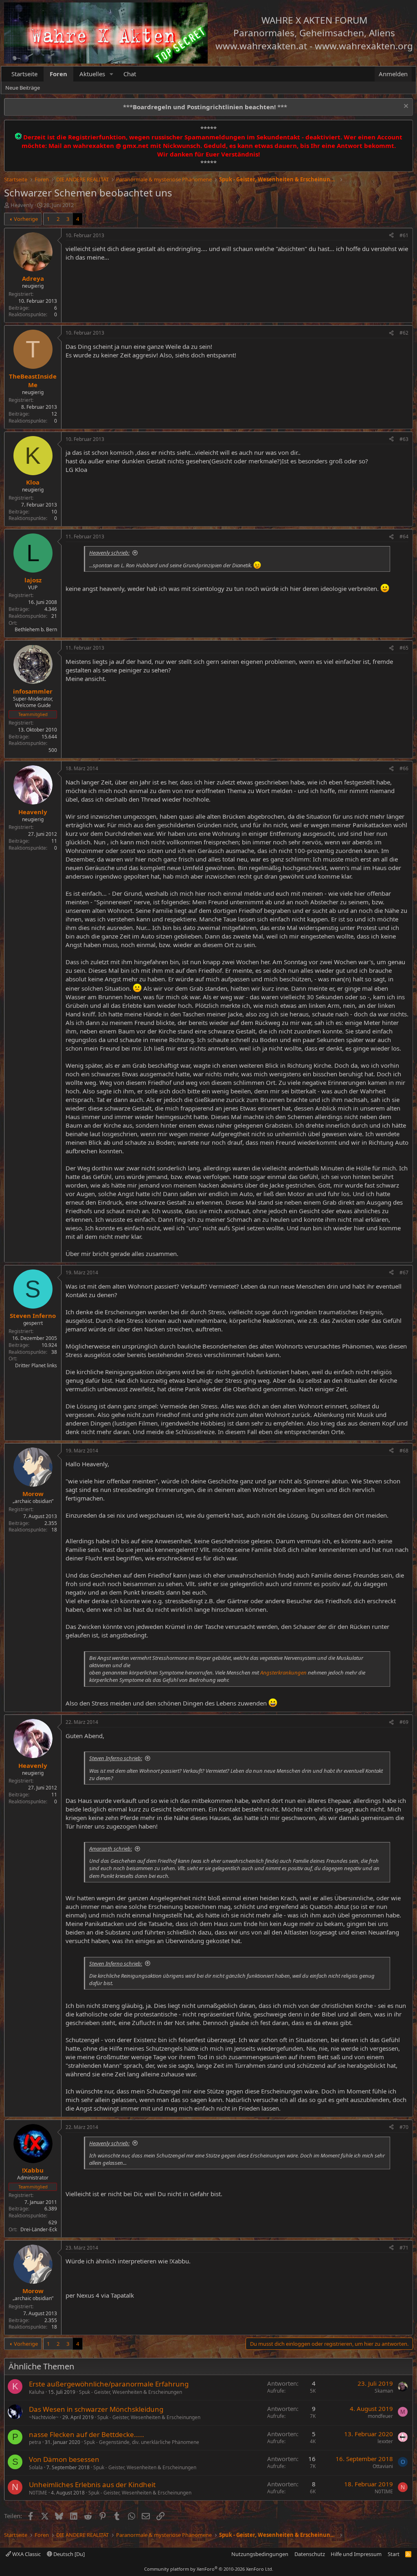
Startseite (24, 74)
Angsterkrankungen (283, 1673)
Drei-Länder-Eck (39, 2229)
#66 (404, 768)
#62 (404, 333)
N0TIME (38, 2493)
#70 (404, 2127)
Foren (58, 74)
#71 (404, 2248)
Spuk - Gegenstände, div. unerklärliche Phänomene (142, 2442)
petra (35, 2442)
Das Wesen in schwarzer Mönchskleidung (96, 2409)
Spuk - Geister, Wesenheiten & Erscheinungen (131, 2392)
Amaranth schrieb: (111, 1849)
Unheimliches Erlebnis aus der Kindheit (92, 2485)
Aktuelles (92, 74)
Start (394, 2554)
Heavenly (22, 205)
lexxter (385, 2441)
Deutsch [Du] (68, 2554)
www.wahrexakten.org (364, 46)
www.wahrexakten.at (261, 46)
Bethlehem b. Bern (36, 629)
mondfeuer (380, 2416)
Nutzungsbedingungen (260, 2554)
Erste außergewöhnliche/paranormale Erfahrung (109, 2384)
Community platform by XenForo (209, 2569)
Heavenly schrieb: (109, 553)
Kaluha (37, 2392)
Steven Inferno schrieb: (116, 1758)
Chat (130, 74)
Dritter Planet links (36, 1365)
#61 (404, 235)
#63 (404, 439)
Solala (36, 2467)
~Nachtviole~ (44, 2417)
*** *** (205, 107)
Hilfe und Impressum (356, 2554)
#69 (404, 1722)
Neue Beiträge (23, 88)
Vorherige (26, 219)
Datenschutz (310, 2554)
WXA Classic (26, 2554)
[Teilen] (391, 236)
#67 (404, 1273)
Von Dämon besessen (64, 2459)
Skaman (384, 2391)
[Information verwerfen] (405, 107)
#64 (404, 537)
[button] (112, 74)
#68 (404, 1451)
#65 (404, 648)
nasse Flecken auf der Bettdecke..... (87, 2434)
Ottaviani (383, 2466)
